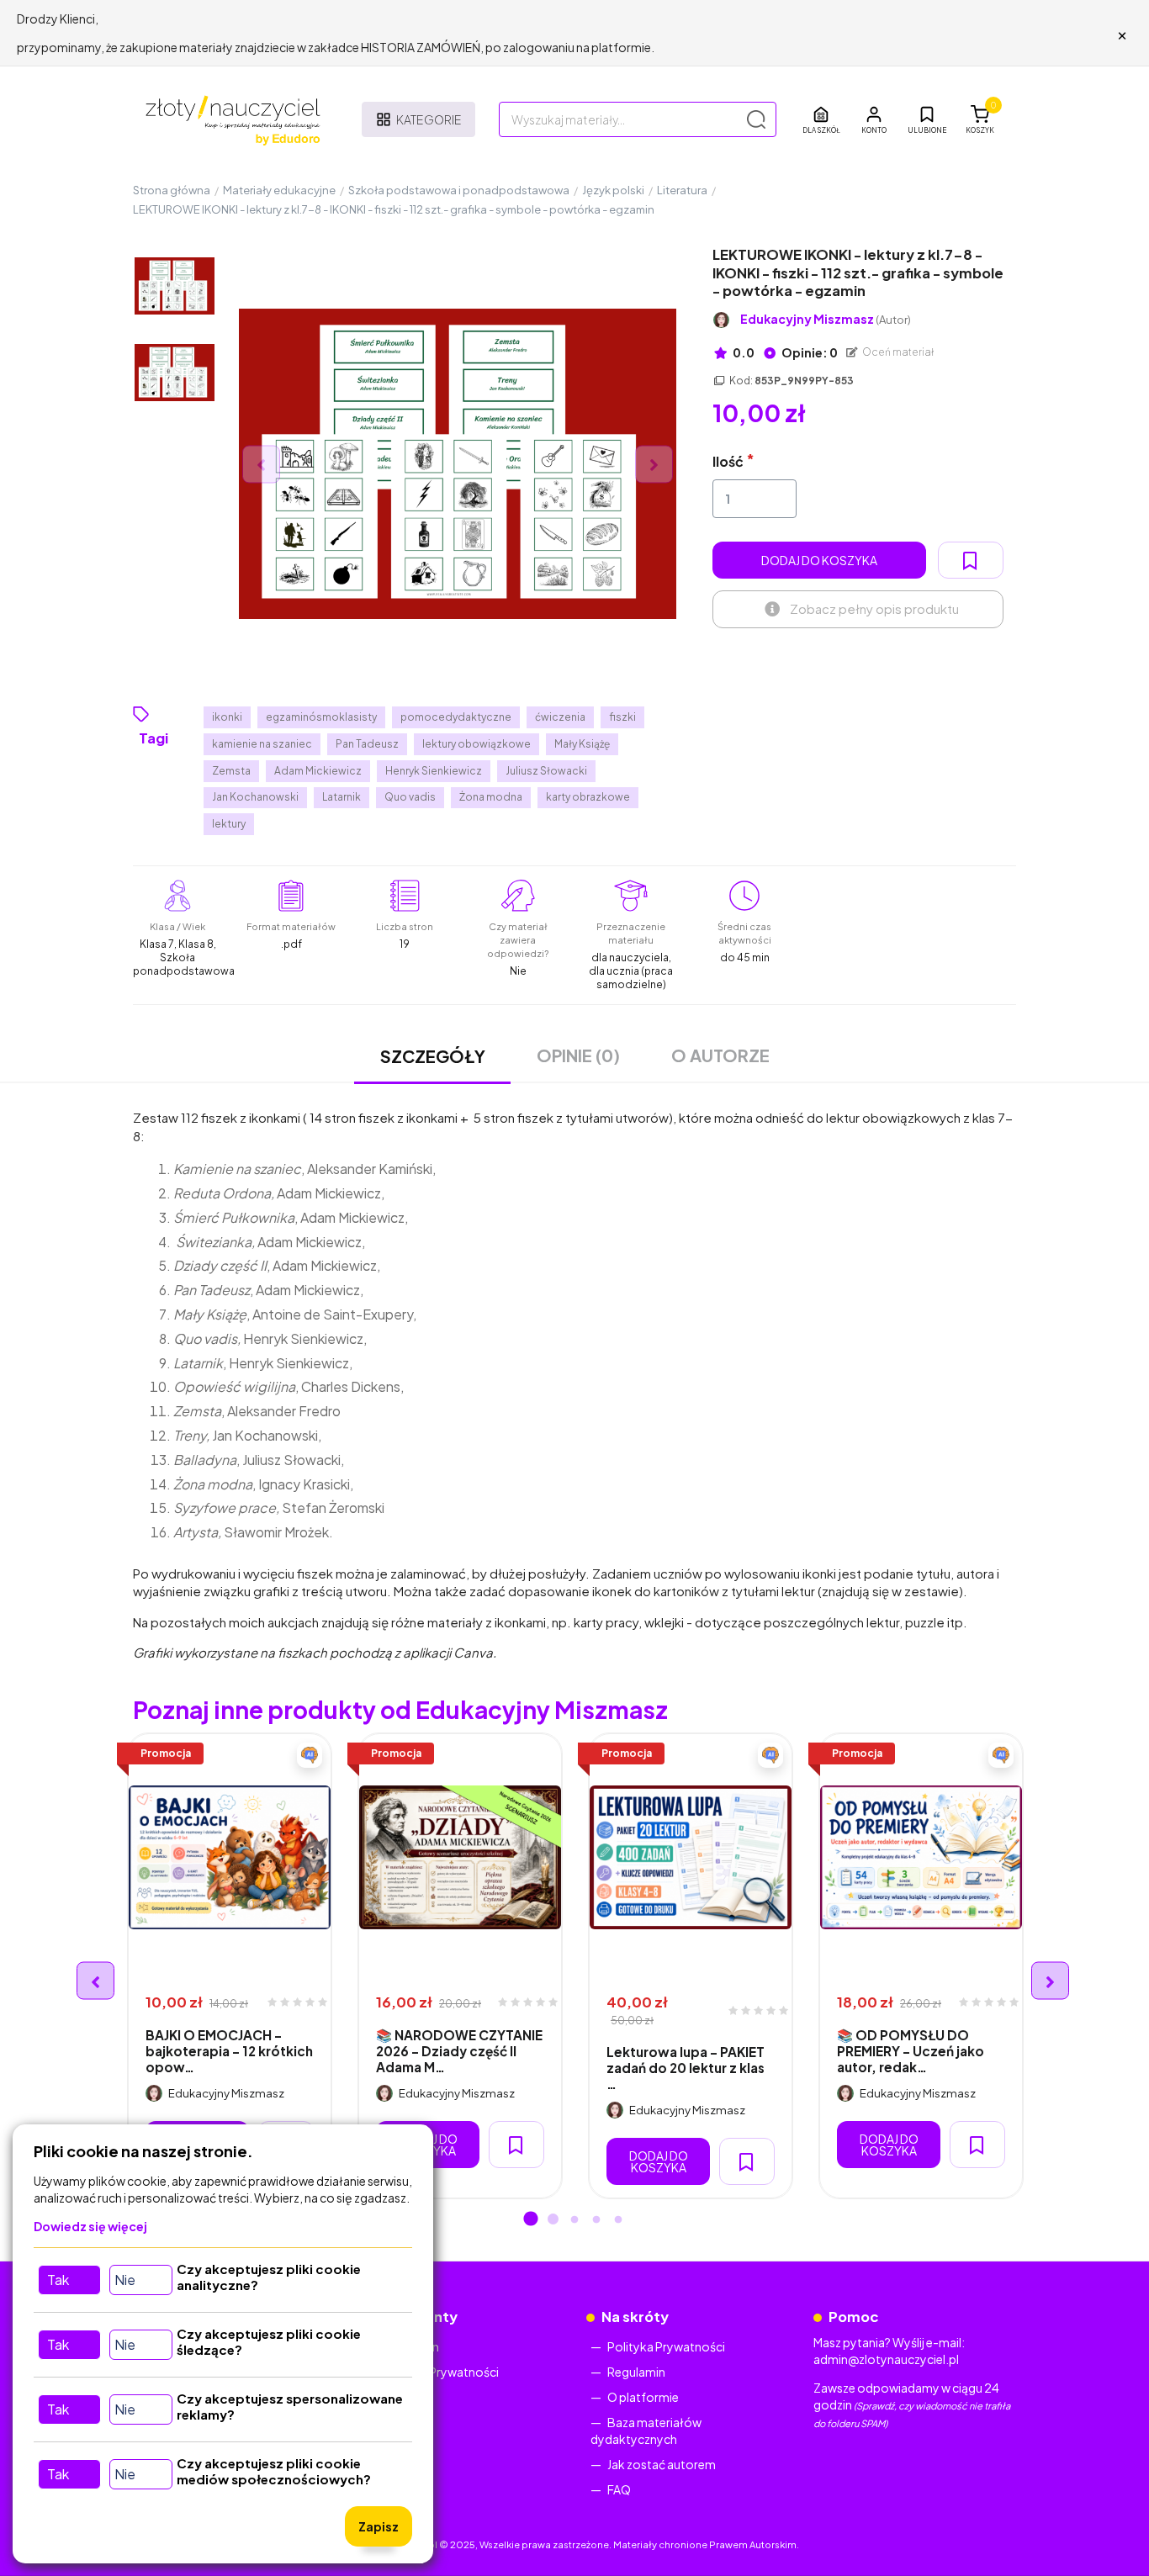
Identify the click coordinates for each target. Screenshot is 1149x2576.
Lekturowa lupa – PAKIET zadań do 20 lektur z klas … (686, 2068)
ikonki (227, 717)
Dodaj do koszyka (819, 560)
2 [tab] (553, 2220)
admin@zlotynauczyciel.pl (886, 2359)
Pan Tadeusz (367, 744)
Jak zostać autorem (662, 2464)
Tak (58, 2280)
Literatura (682, 190)
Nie (125, 2280)
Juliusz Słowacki (546, 771)
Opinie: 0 (809, 352)
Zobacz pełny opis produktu (874, 608)
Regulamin (636, 2372)
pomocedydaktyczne (456, 717)
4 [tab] (596, 2220)
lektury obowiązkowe (477, 744)
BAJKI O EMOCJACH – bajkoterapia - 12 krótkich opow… (229, 2051)
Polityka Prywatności (440, 2372)
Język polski (613, 190)
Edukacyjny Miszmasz (826, 319)
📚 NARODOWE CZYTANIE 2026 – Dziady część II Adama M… (459, 2051)
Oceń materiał (897, 352)
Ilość (728, 461)
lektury (229, 824)
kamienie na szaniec (262, 744)
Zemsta (231, 771)
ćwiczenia (560, 717)
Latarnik (342, 797)
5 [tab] (618, 2220)
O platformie (643, 2397)
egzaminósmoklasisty (321, 717)
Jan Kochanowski (255, 797)
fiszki (622, 717)
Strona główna (172, 190)
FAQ (619, 2489)
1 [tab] (531, 2220)
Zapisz (379, 2526)
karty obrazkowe (588, 797)
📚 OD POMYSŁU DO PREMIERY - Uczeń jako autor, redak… (911, 2051)
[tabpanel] (230, 1966)
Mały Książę (582, 744)
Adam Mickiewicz (318, 771)
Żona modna (491, 797)
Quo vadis (410, 797)
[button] (874, 119)
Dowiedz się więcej (90, 2226)
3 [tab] (574, 2220)
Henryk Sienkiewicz (434, 771)
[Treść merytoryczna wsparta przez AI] (310, 1755)
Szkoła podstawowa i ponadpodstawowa (459, 190)
